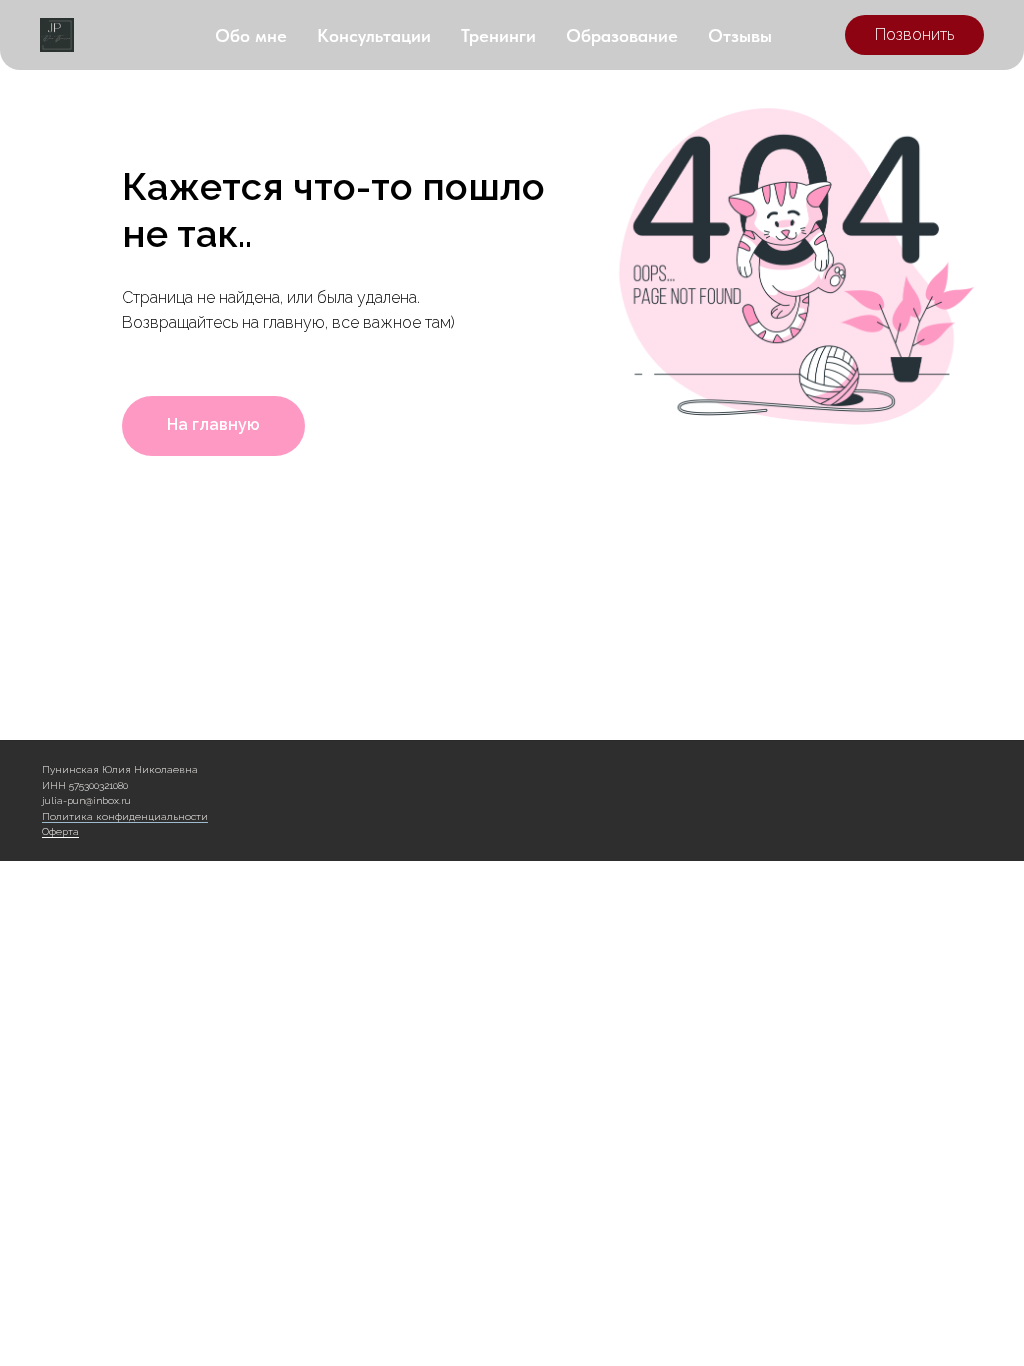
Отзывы (740, 35)
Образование (622, 35)
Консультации (374, 35)
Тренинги (498, 35)
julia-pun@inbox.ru (86, 800)
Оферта (60, 831)
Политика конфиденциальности (125, 816)
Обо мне (251, 35)
